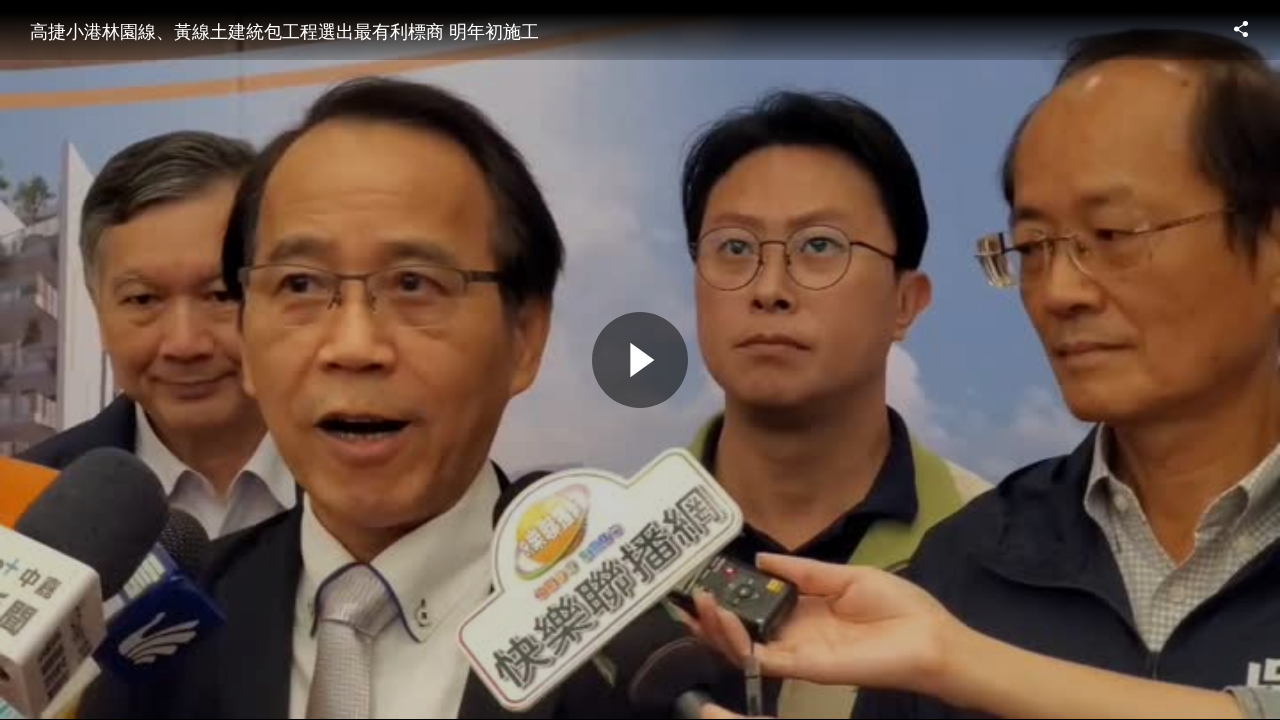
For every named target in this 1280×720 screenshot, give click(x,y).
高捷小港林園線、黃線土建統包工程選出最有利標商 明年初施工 (284, 30)
